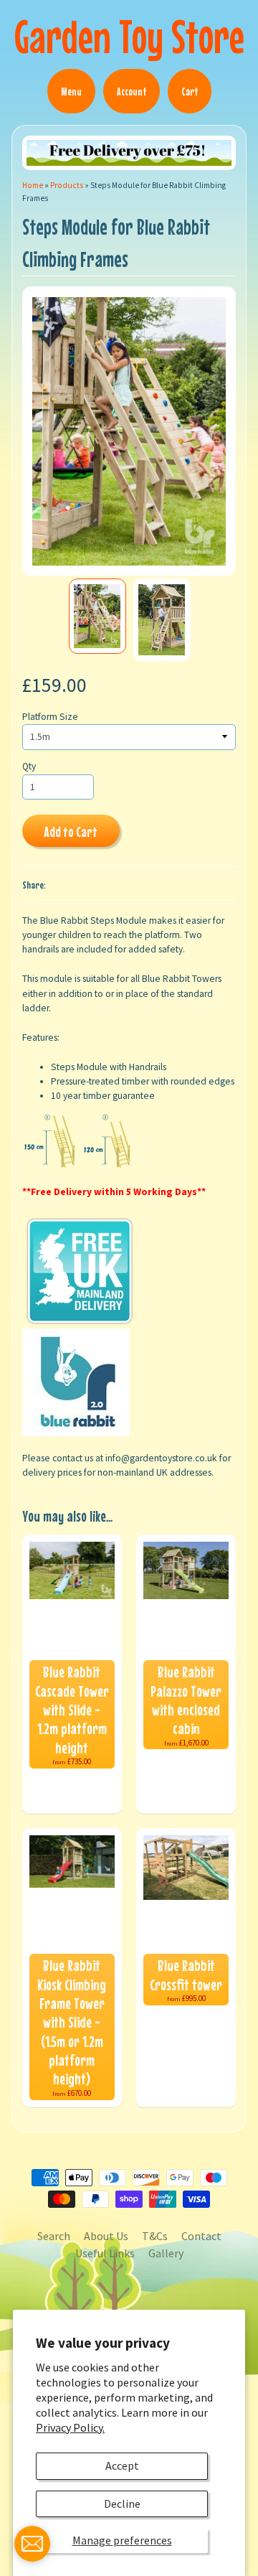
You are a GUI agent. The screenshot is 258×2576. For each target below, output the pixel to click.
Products (67, 185)
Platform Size (50, 717)
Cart (190, 91)
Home (33, 185)
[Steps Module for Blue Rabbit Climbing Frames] (97, 616)
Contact (201, 2236)
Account (132, 91)
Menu (71, 91)
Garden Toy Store (129, 36)
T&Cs (155, 2236)
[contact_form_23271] (32, 2544)
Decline (122, 2504)
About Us (106, 2236)
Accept (122, 2465)
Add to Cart (71, 832)
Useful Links (105, 2253)
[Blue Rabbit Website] (76, 1429)
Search (54, 2236)
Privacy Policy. (70, 2427)
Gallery (166, 2253)
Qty (29, 766)
